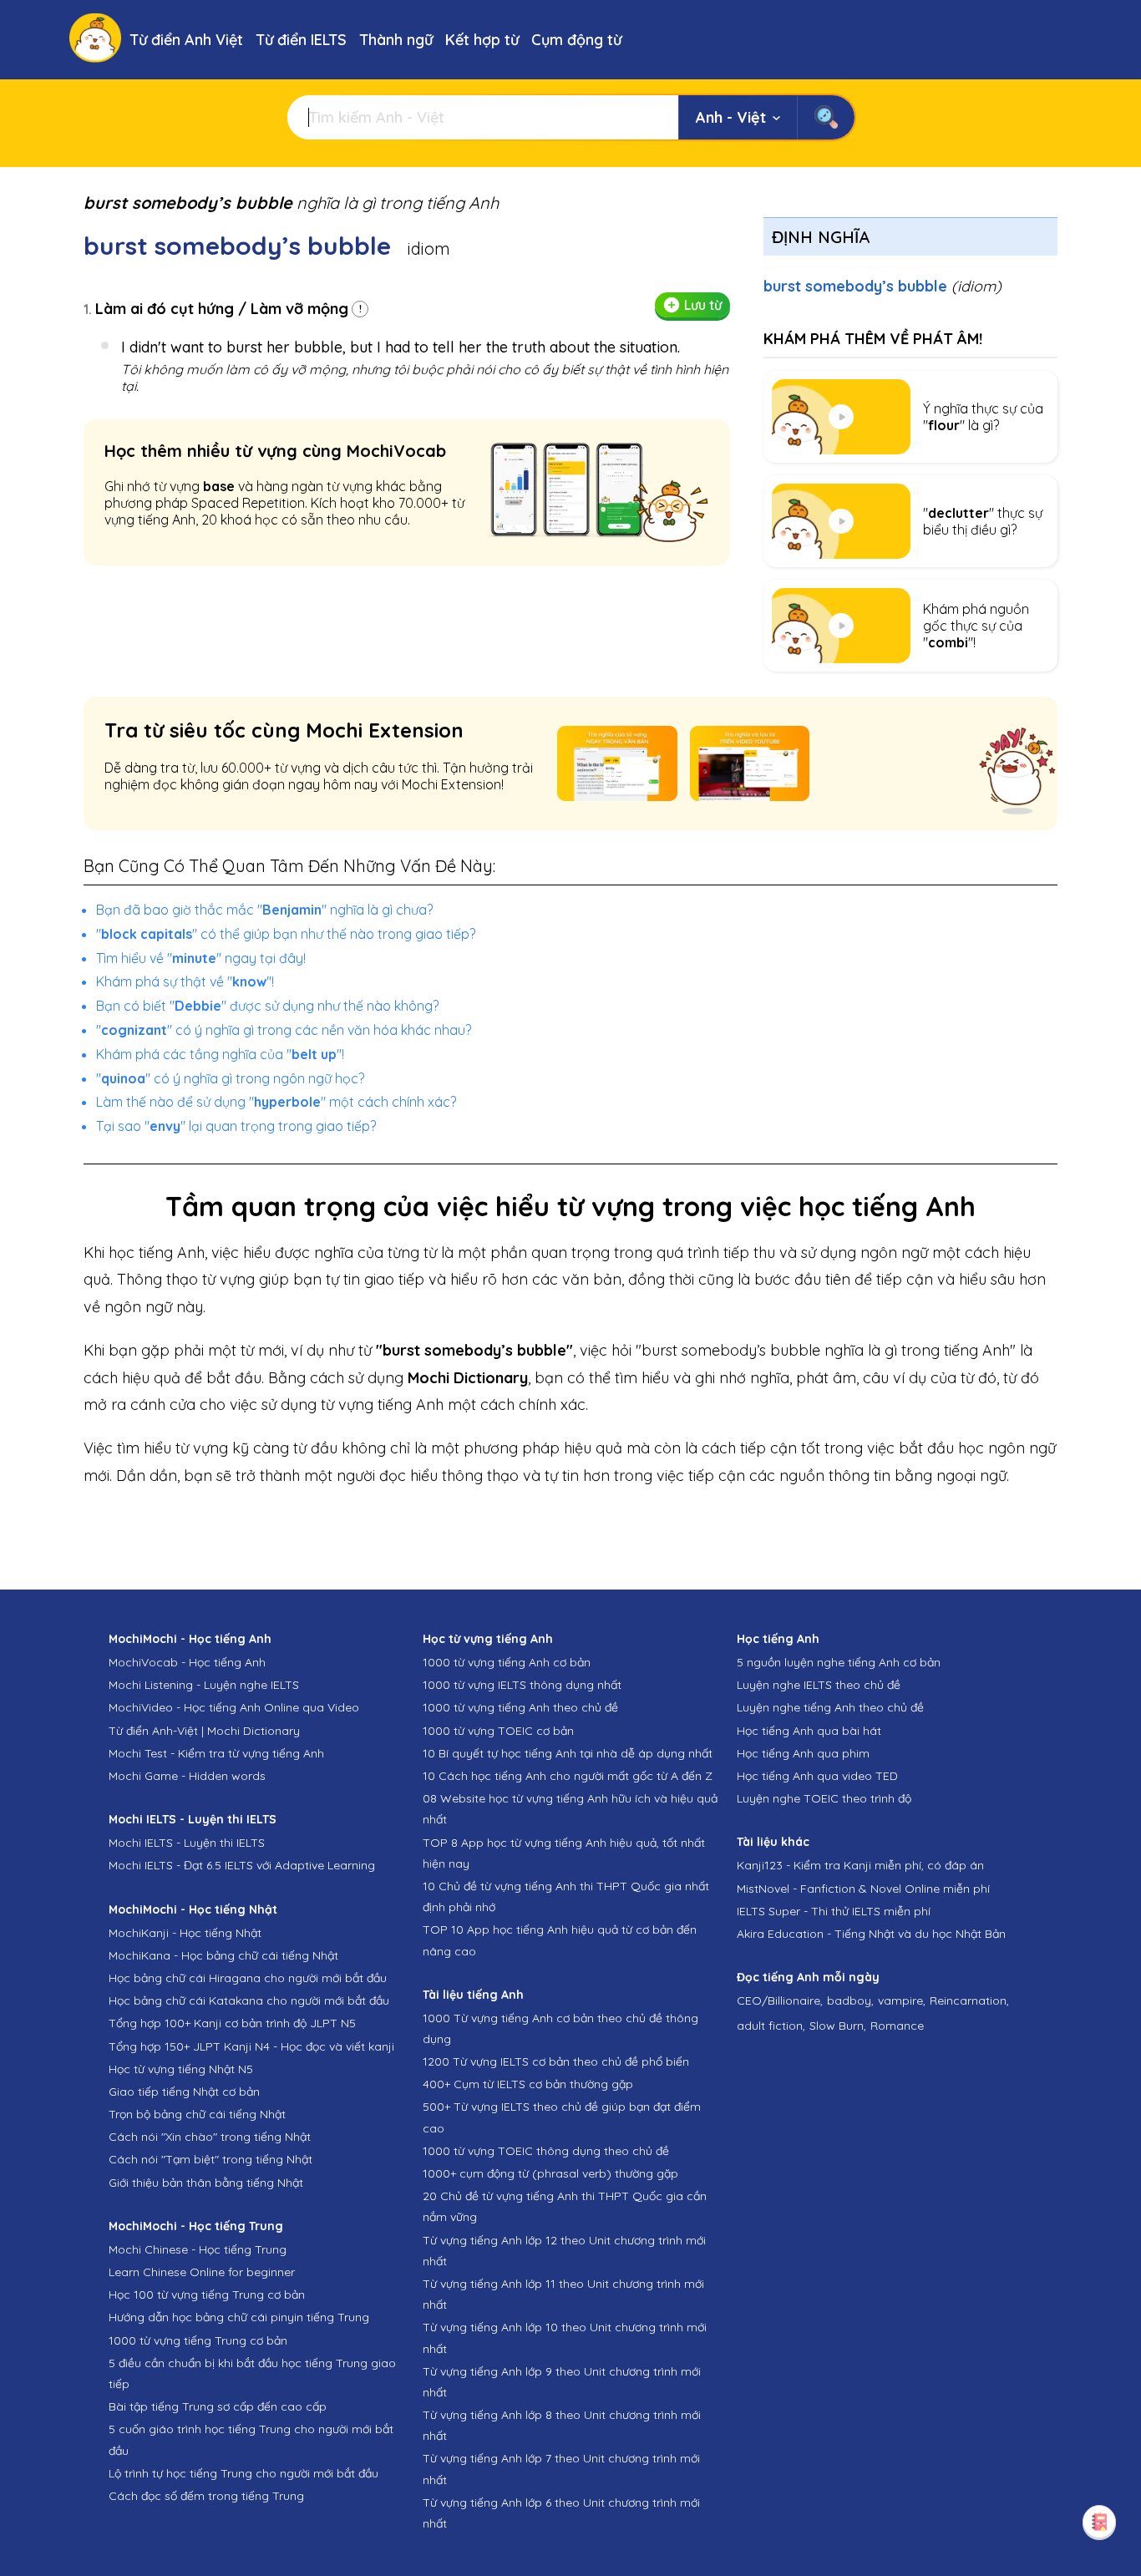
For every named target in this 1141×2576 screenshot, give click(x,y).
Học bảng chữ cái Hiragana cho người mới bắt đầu (248, 1978)
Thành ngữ (396, 40)
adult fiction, (771, 2026)
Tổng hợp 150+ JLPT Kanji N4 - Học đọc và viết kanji (251, 2046)
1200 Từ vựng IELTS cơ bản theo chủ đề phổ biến (556, 2061)
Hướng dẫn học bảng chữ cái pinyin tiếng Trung (239, 2317)
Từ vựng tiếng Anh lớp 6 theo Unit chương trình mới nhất (561, 2513)
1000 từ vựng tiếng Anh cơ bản (507, 1662)
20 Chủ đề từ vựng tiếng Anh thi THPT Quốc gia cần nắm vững (565, 2206)
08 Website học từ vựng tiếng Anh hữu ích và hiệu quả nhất (570, 1809)
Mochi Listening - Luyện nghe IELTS (204, 1685)
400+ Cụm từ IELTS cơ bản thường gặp (528, 2084)
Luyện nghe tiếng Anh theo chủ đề (830, 1707)
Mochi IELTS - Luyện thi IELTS (187, 1843)
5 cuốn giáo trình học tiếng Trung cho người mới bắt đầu (251, 2439)
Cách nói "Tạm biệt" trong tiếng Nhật (210, 2159)
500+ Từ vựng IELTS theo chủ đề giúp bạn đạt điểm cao (562, 2117)
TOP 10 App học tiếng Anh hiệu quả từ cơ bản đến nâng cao (560, 1940)
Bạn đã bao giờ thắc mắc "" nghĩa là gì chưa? (264, 910)
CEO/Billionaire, (780, 2000)
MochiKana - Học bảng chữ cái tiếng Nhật (223, 1955)
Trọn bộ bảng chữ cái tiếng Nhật (197, 2114)
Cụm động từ (576, 40)
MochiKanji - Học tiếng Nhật (185, 1933)
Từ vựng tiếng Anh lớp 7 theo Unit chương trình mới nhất (561, 2469)
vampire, (902, 2000)
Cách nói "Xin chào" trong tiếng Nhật (210, 2137)
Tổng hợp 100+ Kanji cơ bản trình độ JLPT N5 (232, 2023)
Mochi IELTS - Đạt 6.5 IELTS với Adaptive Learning (242, 1865)
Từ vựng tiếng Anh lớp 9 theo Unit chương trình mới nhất (562, 2382)
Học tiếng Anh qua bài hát (809, 1731)
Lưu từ (703, 305)
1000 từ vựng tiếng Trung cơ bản (198, 2340)
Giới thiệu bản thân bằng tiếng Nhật (206, 2183)
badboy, (850, 2000)
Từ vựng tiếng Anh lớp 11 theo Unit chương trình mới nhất (563, 2294)
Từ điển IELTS (301, 40)
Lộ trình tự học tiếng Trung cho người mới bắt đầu (243, 2473)
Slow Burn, (838, 2026)
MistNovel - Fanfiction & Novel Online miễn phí (863, 1889)
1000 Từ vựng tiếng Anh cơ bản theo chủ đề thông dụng (560, 2028)
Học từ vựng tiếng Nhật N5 (181, 2069)
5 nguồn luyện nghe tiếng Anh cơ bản (839, 1662)
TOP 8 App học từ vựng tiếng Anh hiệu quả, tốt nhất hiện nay (564, 1853)
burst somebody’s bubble (882, 286)
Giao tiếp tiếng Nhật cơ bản (184, 2092)
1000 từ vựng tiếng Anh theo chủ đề (520, 1707)
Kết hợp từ (482, 40)
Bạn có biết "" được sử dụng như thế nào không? (267, 1006)
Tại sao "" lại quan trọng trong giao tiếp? (236, 1126)
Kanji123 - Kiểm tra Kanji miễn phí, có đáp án (860, 1865)
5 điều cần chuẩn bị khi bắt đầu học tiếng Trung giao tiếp (252, 2373)
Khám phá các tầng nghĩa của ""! (220, 1054)
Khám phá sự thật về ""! (185, 981)
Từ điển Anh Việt (186, 40)
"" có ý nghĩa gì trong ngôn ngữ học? (230, 1078)
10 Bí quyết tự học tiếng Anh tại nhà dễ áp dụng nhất (568, 1753)
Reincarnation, (969, 2000)
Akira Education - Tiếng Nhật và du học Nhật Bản (871, 1934)
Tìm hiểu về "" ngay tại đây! (201, 958)
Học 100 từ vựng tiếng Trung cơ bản (207, 2295)
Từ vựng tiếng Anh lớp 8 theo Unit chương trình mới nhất (562, 2425)
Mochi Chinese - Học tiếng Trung (198, 2249)
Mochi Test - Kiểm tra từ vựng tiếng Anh (216, 1753)
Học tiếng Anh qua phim (803, 1753)
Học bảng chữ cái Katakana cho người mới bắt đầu (249, 2000)
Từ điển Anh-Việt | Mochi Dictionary (204, 1731)
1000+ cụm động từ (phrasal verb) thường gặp (550, 2173)
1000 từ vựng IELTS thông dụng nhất (522, 1685)
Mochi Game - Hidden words (187, 1776)
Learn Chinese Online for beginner (202, 2272)
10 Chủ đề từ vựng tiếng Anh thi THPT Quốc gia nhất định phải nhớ (566, 1897)
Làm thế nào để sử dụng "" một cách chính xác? (276, 1102)
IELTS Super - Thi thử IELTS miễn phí (834, 1911)
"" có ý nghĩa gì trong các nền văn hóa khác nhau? (284, 1030)
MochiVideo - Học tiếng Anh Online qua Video (234, 1707)
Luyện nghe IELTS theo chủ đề (819, 1685)
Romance (897, 2026)
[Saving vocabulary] (1099, 2522)
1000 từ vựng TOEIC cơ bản (498, 1731)
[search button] (826, 117)
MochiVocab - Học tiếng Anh (187, 1662)
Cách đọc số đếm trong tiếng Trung (206, 2496)
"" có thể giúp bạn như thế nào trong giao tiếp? (286, 934)
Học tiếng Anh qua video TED (817, 1776)
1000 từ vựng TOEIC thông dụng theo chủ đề (546, 2151)
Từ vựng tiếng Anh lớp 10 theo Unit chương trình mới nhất (565, 2338)
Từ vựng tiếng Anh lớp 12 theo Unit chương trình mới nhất (564, 2251)
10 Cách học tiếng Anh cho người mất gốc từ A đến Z (568, 1776)
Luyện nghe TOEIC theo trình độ (824, 1798)
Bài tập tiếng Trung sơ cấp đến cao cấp (218, 2406)
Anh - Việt (731, 117)
